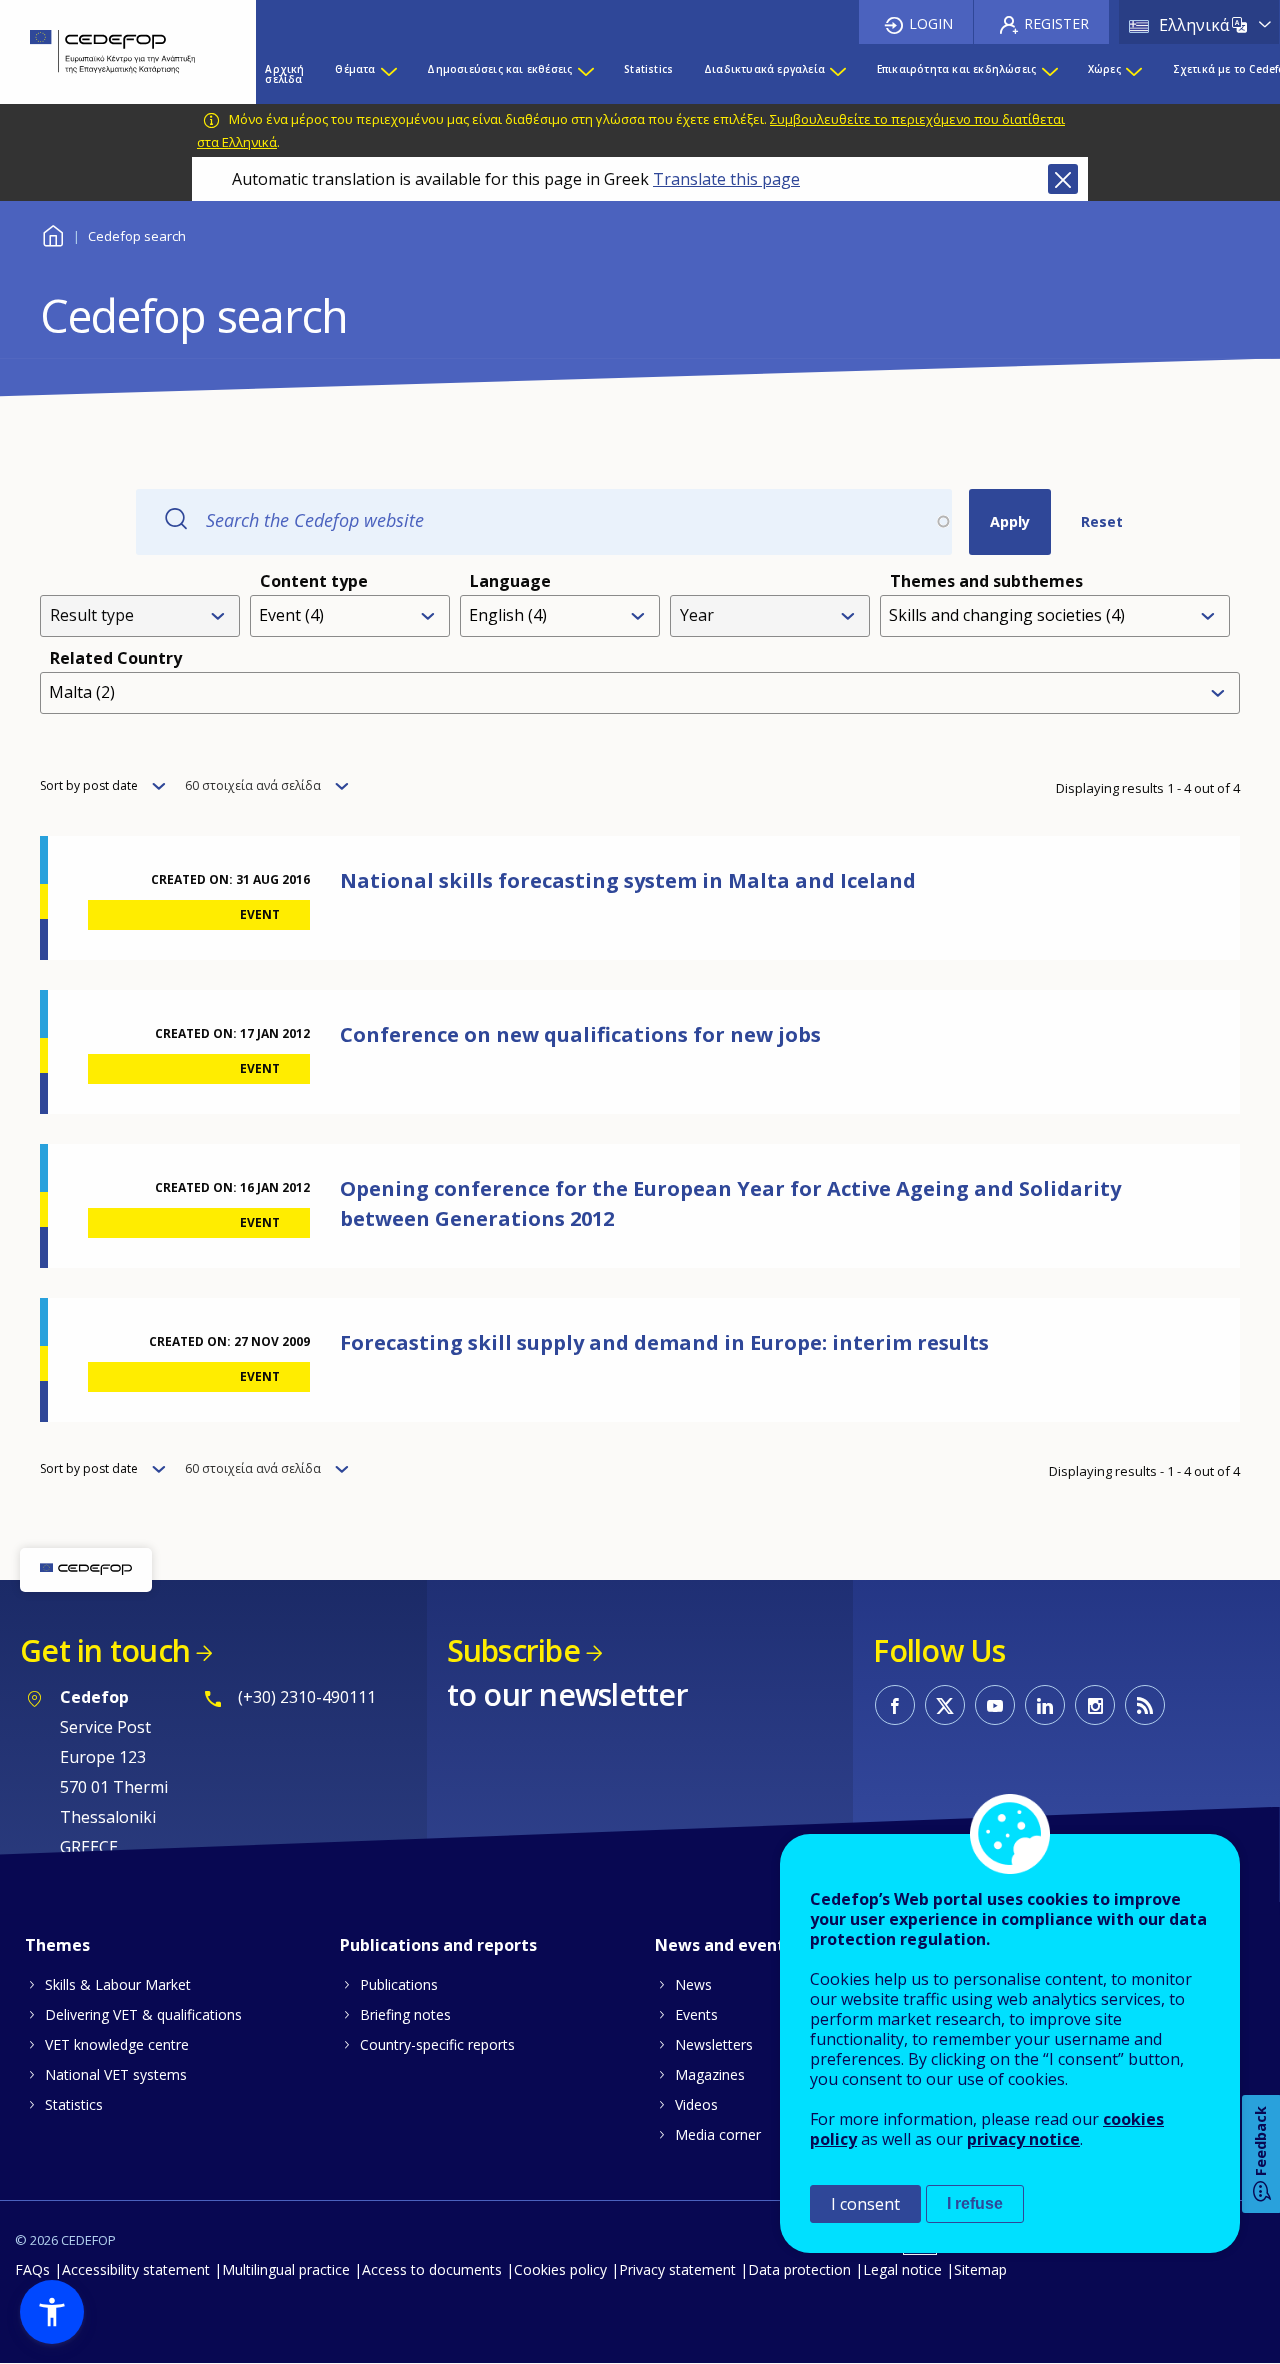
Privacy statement (677, 2269)
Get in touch (105, 1650)
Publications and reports (438, 1945)
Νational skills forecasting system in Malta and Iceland (628, 880)
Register (1056, 23)
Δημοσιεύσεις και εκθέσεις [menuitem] (499, 69)
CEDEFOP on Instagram (1095, 1705)
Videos (696, 2104)
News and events (724, 1945)
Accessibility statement (136, 2269)
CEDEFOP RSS (1145, 1705)
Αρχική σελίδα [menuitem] (284, 74)
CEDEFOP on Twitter (945, 1705)
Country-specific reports (437, 2044)
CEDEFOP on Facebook (895, 1705)
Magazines (710, 2074)
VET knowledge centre (117, 2044)
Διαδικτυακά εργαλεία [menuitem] (764, 69)
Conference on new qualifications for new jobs (580, 1034)
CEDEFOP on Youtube (995, 1705)
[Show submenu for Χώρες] (1133, 74)
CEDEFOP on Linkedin (1045, 1705)
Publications (399, 1984)
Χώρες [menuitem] (1104, 69)
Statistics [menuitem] (648, 69)
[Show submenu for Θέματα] (388, 74)
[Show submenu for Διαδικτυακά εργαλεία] (837, 74)
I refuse (975, 2203)
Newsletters (714, 2044)
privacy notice (1023, 2139)
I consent (865, 2204)
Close (1063, 179)
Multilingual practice (286, 2269)
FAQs (32, 2269)
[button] (52, 2312)
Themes (57, 1945)
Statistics (74, 2104)
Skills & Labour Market (118, 1984)
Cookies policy (560, 2269)
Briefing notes (405, 2014)
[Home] (113, 52)
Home (52, 233)
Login (931, 23)
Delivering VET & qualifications (143, 2014)
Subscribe (513, 1650)
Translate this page (726, 179)
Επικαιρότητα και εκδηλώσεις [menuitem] (956, 69)
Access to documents (432, 2269)
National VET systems (116, 2074)
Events (696, 2014)
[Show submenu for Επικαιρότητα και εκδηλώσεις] (1049, 74)
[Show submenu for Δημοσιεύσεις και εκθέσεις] (585, 74)
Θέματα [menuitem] (355, 69)
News (693, 1984)
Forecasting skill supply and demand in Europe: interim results (664, 1342)
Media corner (718, 2134)
